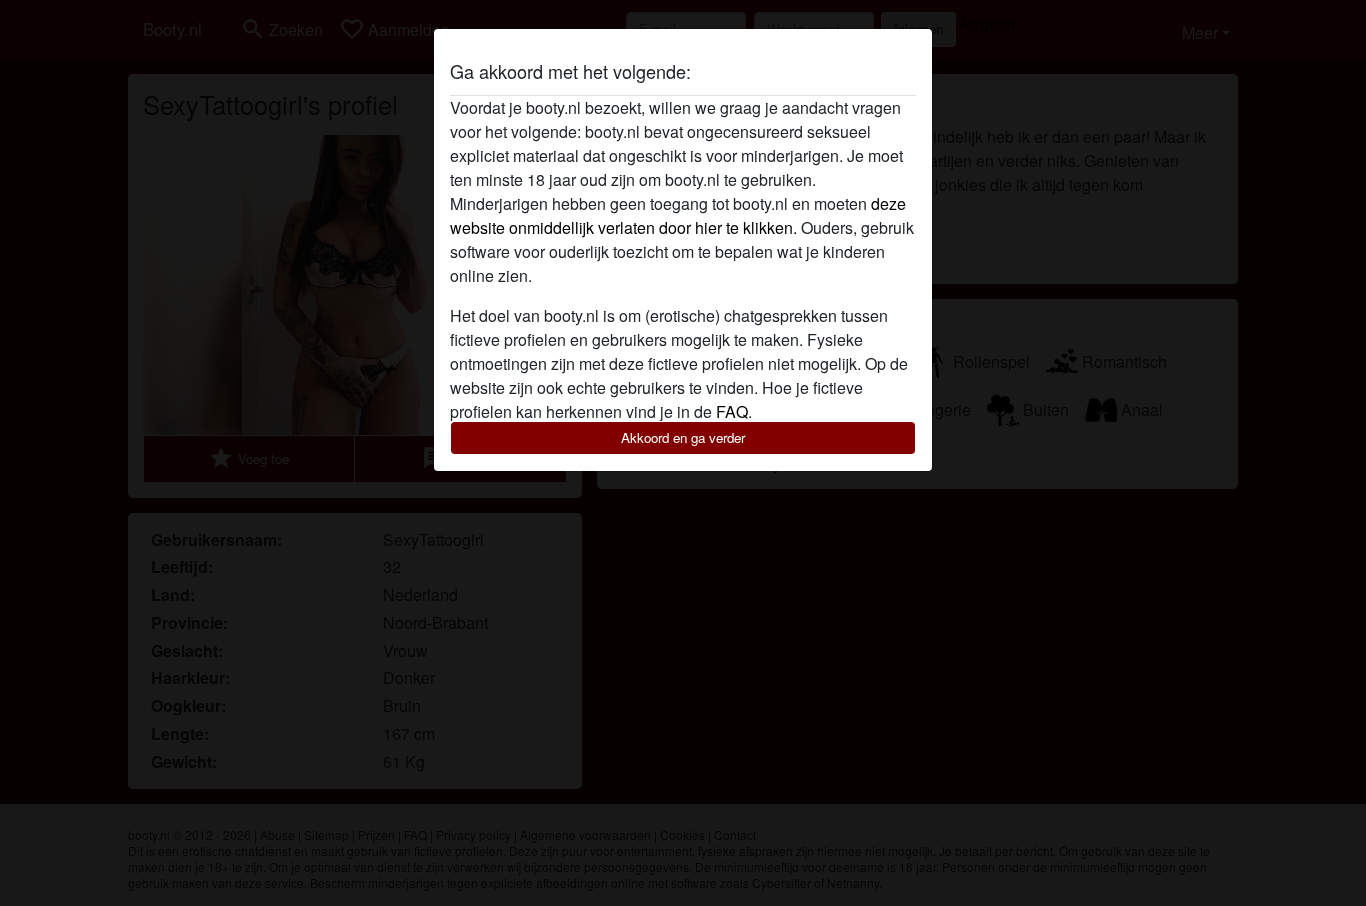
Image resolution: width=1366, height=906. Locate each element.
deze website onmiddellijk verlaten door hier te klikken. (678, 215)
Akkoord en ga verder (683, 437)
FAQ (732, 411)
